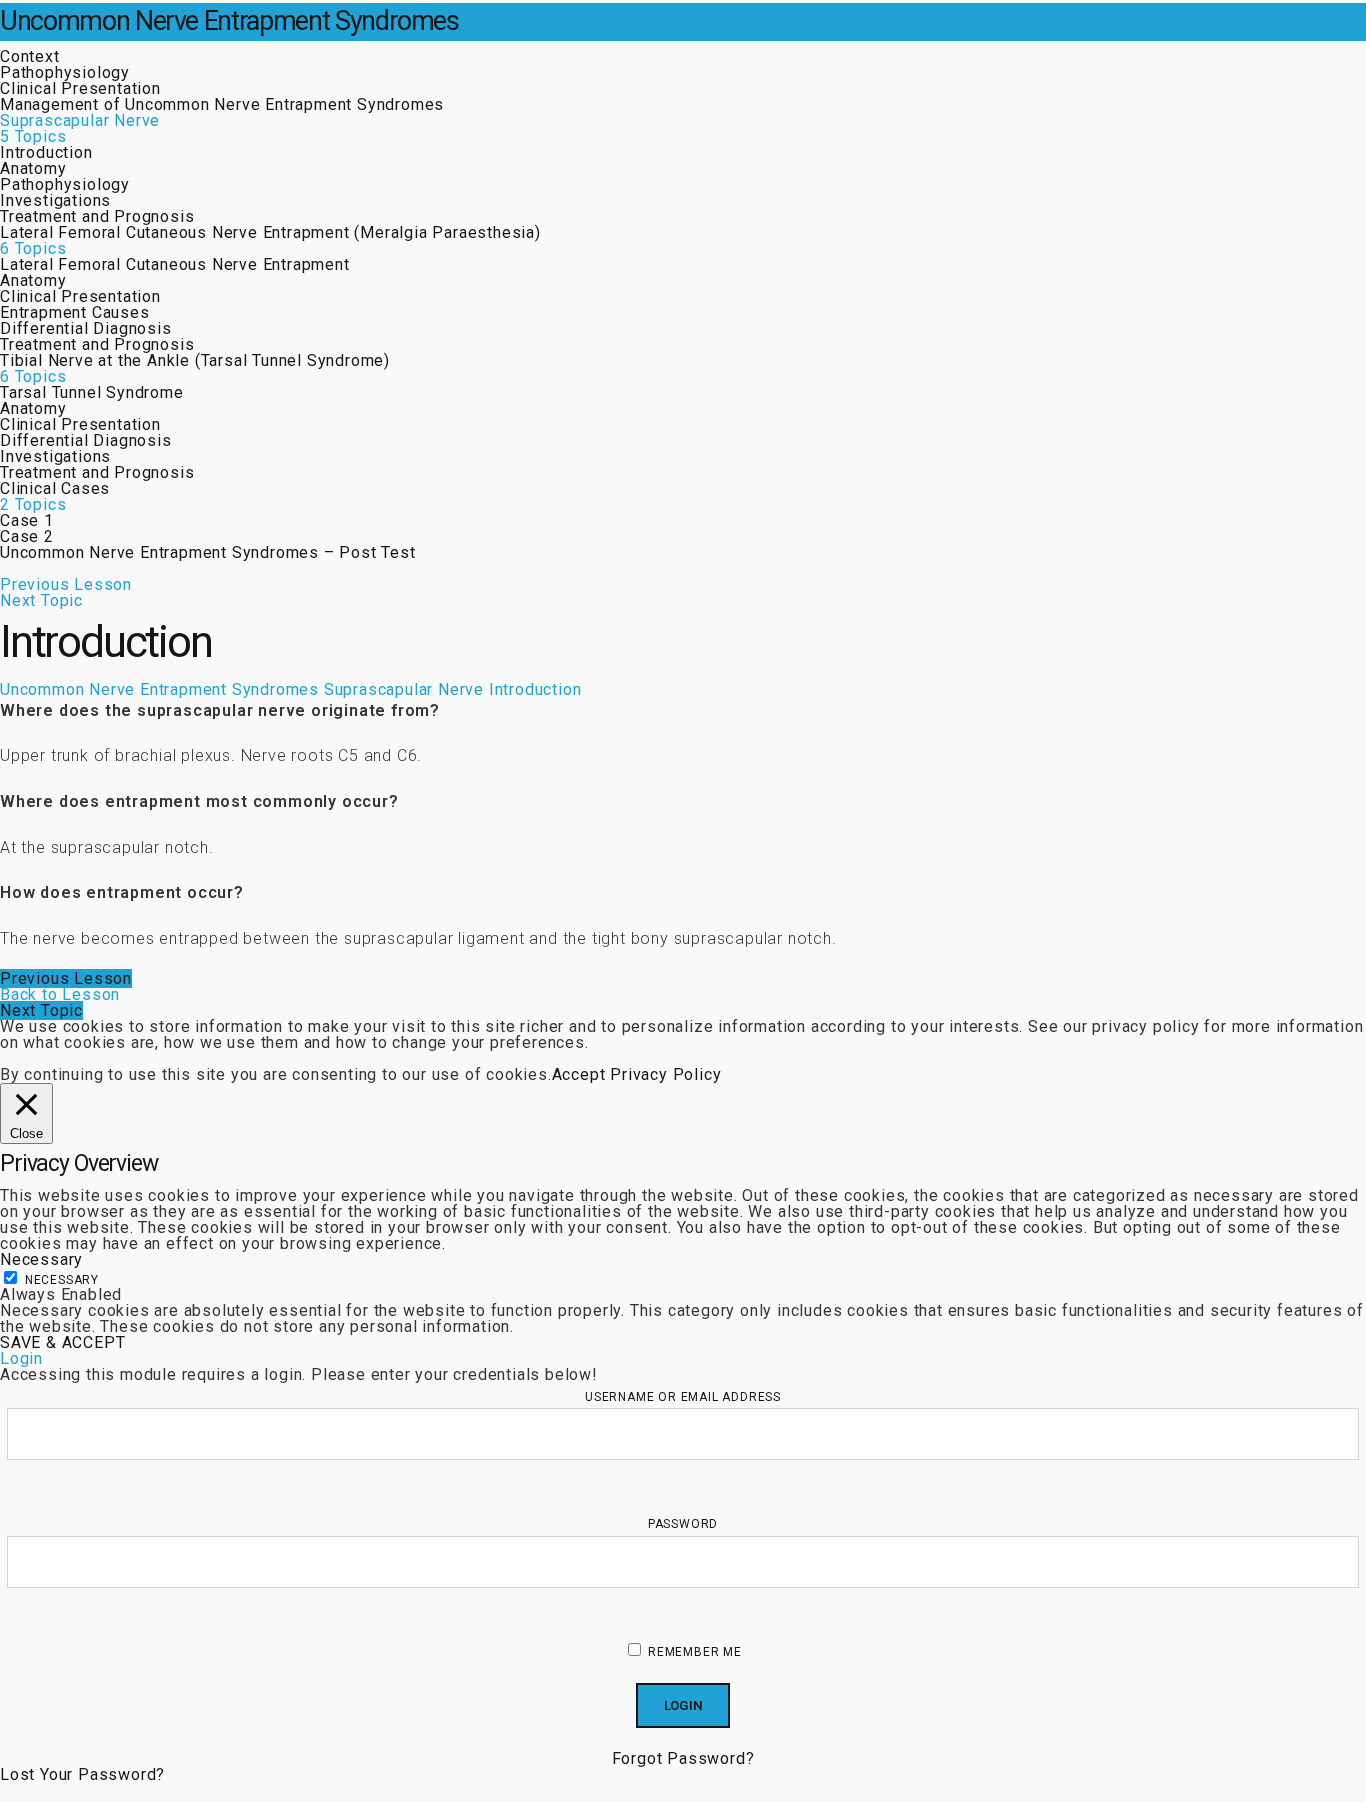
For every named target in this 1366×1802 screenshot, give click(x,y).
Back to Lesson (60, 994)
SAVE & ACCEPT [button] (62, 1342)
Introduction (535, 689)
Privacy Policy (665, 1075)
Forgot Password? (683, 1758)
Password (683, 1524)
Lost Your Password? (82, 1774)
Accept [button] (579, 1075)
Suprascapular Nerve (404, 689)
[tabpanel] (683, 825)
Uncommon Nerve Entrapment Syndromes (229, 21)
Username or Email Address (683, 1397)
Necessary (62, 1280)
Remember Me (693, 1652)
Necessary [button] (41, 1259)
